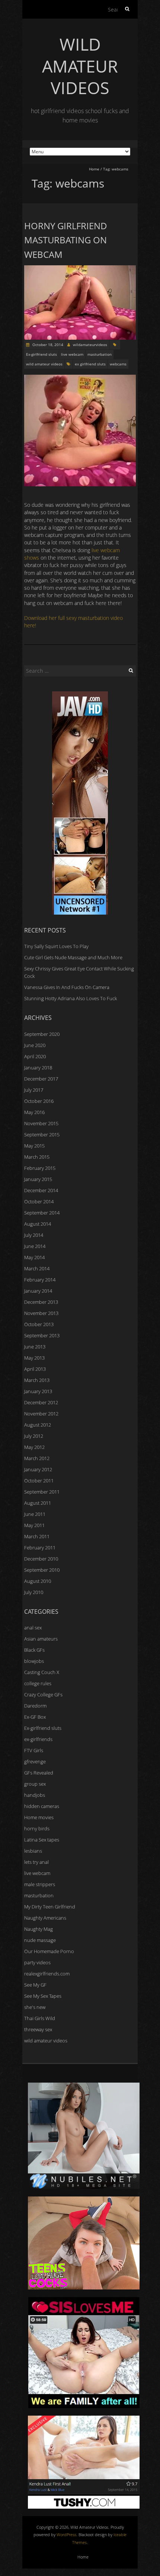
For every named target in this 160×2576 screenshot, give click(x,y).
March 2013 (37, 1380)
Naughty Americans (45, 1918)
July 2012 (34, 1436)
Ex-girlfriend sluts (41, 354)
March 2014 (37, 1268)
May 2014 (34, 1257)
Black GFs (34, 1650)
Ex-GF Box (35, 1717)
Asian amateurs (41, 1639)
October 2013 (39, 1324)
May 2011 (34, 1525)
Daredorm (35, 1706)
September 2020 (42, 1034)
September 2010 (42, 1570)
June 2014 (35, 1246)
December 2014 (41, 1190)
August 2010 (38, 1581)
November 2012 (41, 1414)
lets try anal (36, 1862)
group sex (35, 1784)
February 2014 (40, 1280)
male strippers (40, 1884)
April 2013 (35, 1369)
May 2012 (34, 1447)
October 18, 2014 (47, 345)
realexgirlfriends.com (47, 1974)
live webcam (72, 354)
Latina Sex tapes (42, 1840)
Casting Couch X (42, 1672)
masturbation (100, 354)
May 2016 (34, 1112)
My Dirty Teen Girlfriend (50, 1907)
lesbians (33, 1851)
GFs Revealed (39, 1773)
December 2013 (41, 1302)
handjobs (35, 1795)
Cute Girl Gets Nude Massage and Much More (73, 957)
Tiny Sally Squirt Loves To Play (56, 946)
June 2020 (35, 1045)
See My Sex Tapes (43, 1996)
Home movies (39, 1817)
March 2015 (37, 1157)
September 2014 (42, 1213)
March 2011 (37, 1536)
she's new (35, 2007)
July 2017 (34, 1090)
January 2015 (38, 1179)
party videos (37, 1962)
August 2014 (38, 1224)
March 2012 (37, 1458)
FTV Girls (34, 1750)
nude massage (40, 1940)
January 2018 (38, 1068)
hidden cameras (42, 1806)
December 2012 (41, 1402)
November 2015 (41, 1123)
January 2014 (38, 1291)
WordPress (66, 2535)
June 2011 (35, 1514)
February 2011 (40, 1548)
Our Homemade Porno (49, 1951)
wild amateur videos (44, 364)
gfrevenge (35, 1761)
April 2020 (35, 1056)
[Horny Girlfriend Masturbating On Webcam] (80, 269)
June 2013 (35, 1347)
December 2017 (41, 1079)
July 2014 (34, 1235)
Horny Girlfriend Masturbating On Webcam (66, 240)
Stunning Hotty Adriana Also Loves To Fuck (71, 998)
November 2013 (41, 1313)
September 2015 (42, 1135)
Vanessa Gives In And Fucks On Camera (67, 987)
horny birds (37, 1828)
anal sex (33, 1628)
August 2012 (38, 1425)
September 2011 (42, 1492)
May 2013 (34, 1358)
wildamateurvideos (90, 345)
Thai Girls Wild (40, 2018)
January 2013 (38, 1391)
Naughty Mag (39, 1929)
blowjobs (34, 1661)
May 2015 (34, 1146)
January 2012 (38, 1469)
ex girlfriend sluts (90, 364)
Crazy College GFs (43, 1695)
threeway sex (38, 2029)
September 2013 (42, 1335)
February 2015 (40, 1168)
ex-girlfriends (38, 1739)
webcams (118, 364)
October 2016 (39, 1101)
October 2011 (39, 1481)
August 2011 (38, 1503)
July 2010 (34, 1592)
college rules (38, 1683)
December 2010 (41, 1559)
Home (94, 169)
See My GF (35, 1985)
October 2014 (39, 1201)
